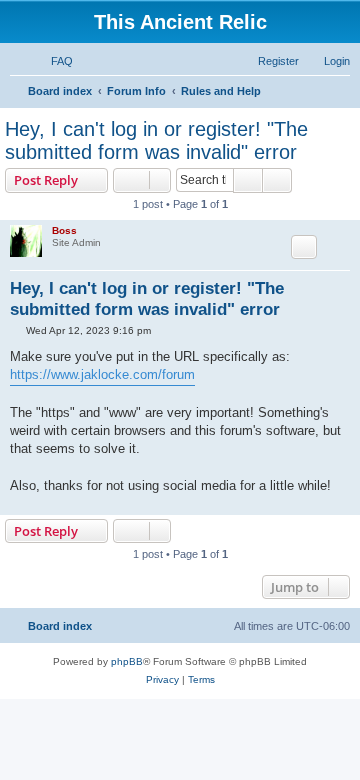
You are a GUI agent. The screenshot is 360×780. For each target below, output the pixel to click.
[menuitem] (53, 61)
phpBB (127, 661)
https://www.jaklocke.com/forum (102, 374)
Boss (64, 230)
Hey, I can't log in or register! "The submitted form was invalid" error (156, 140)
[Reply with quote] (304, 247)
